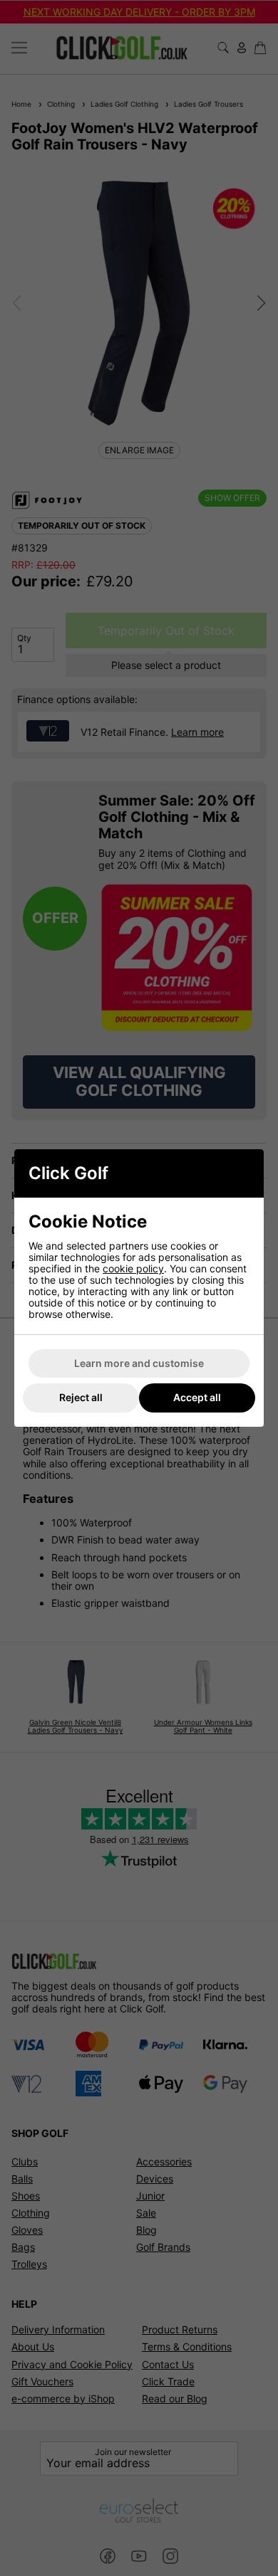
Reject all (81, 1397)
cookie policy (133, 1268)
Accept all (197, 1397)
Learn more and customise (139, 1363)
